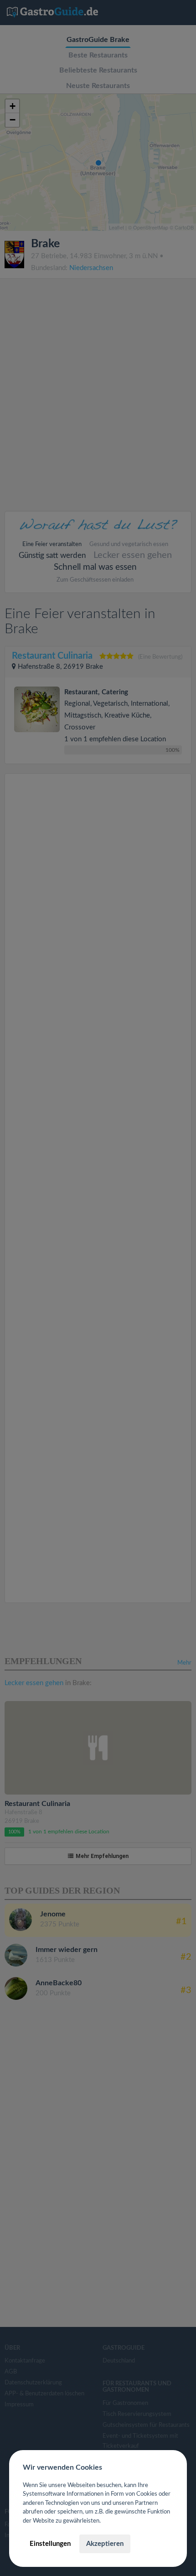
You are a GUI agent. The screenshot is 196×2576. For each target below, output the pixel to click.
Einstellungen (50, 2544)
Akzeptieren (105, 2544)
